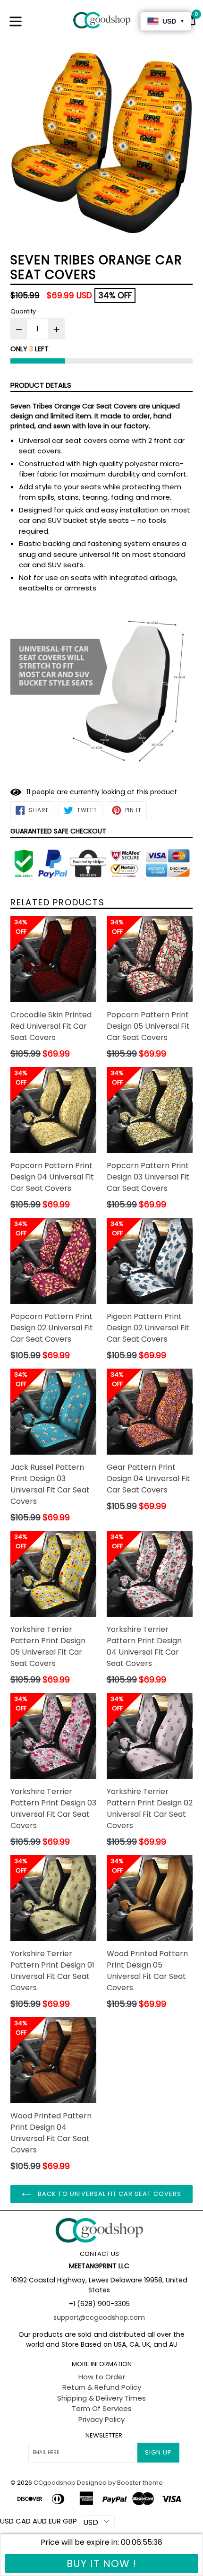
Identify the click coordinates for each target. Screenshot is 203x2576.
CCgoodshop (55, 2483)
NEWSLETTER (104, 2436)
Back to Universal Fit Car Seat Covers (109, 2194)
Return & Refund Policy (102, 2387)
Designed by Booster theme (120, 2483)
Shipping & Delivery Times (101, 2398)
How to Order (102, 2377)
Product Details (41, 385)
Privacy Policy (101, 2419)
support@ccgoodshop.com (99, 2317)
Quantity (23, 311)
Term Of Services (102, 2408)
